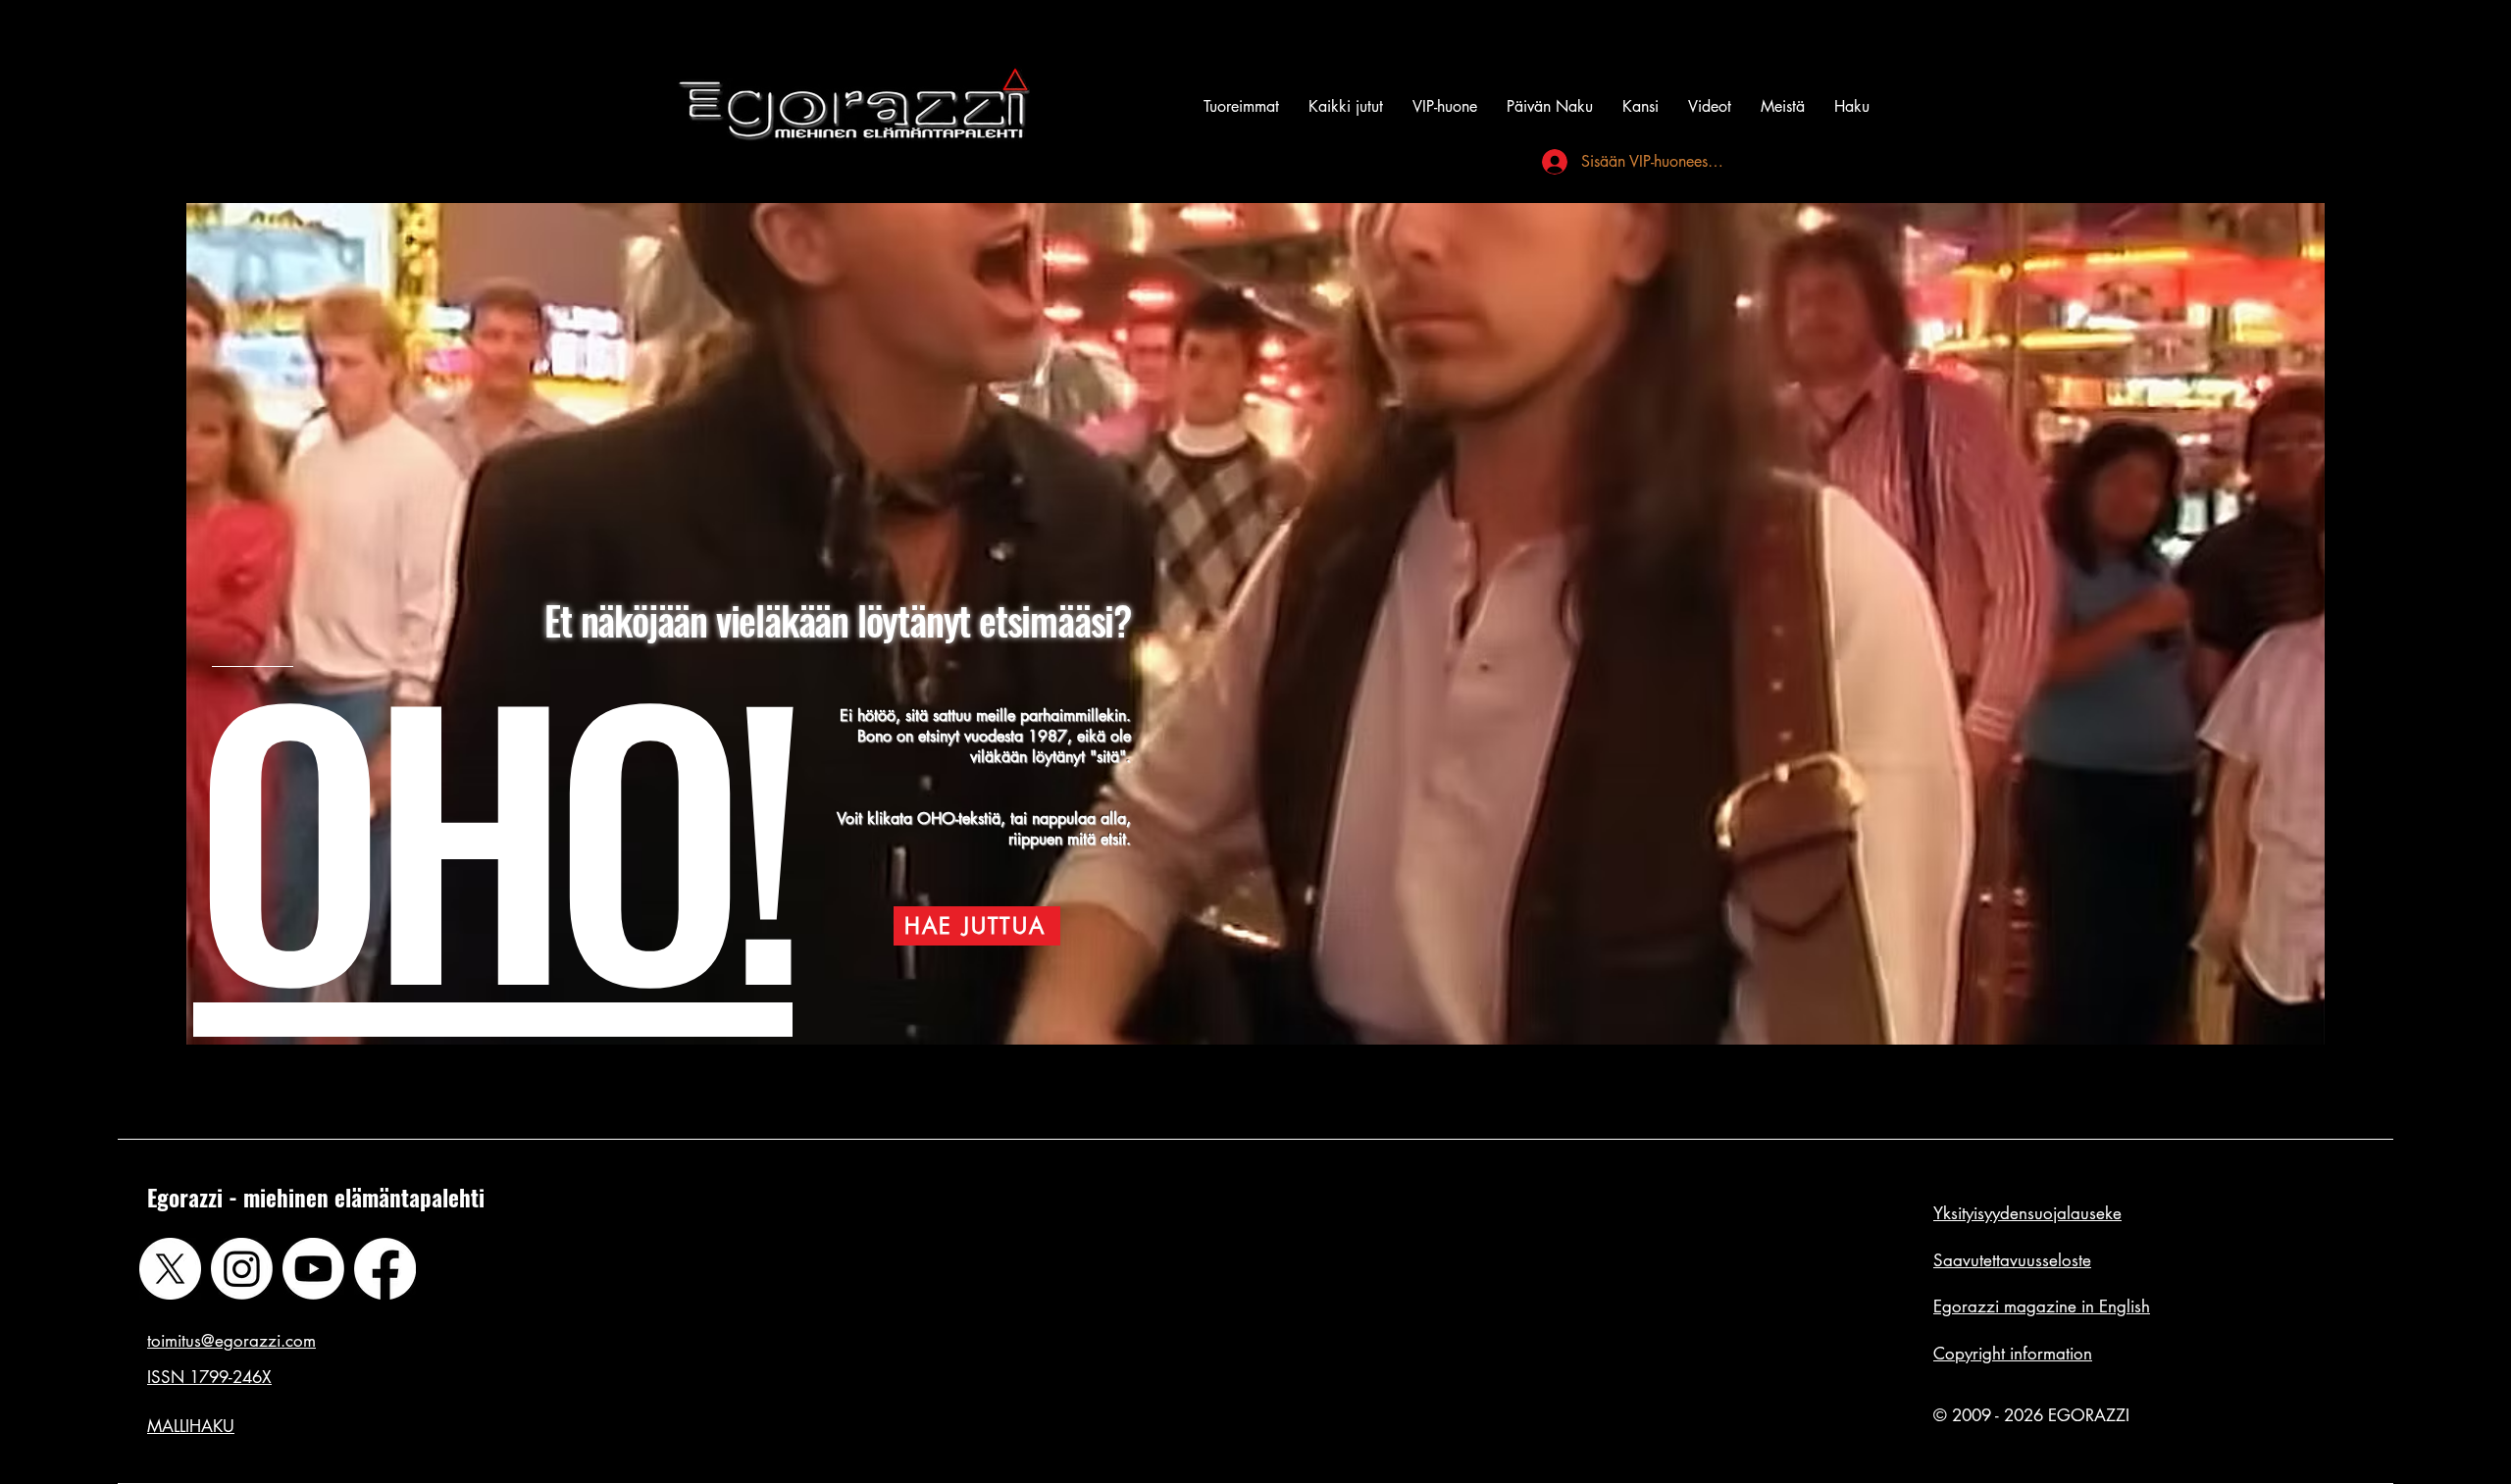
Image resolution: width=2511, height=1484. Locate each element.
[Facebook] (385, 1269)
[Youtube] (313, 1269)
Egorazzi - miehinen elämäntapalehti (316, 1198)
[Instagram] (242, 1269)
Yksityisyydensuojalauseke (2027, 1213)
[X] (170, 1269)
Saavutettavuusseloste (2012, 1260)
